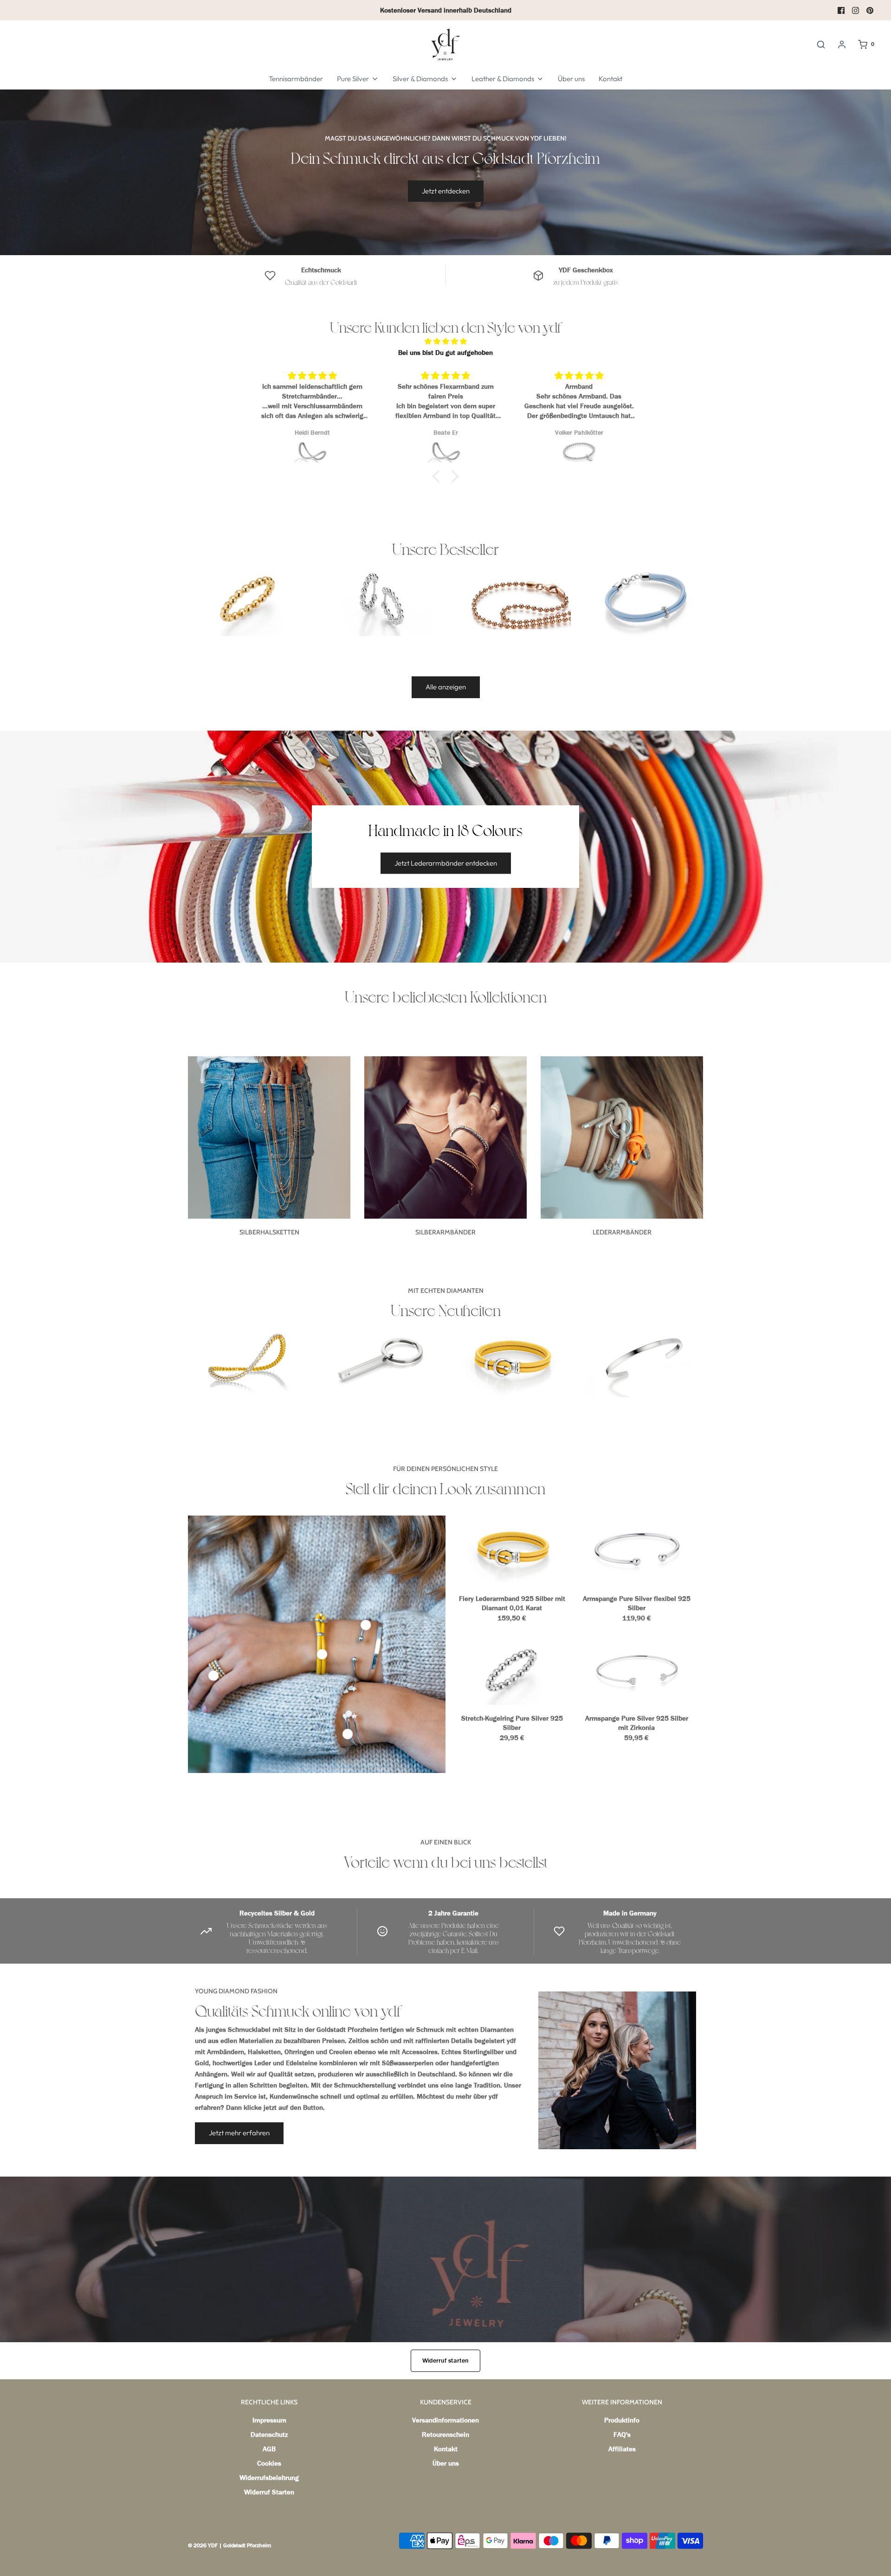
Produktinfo (622, 2420)
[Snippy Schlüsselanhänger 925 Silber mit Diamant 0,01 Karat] (379, 1360)
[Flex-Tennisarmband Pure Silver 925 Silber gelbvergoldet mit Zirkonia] (247, 1360)
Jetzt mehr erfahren (239, 2133)
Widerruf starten (445, 2361)
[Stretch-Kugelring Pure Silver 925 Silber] (247, 598)
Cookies (269, 2463)
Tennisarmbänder (296, 79)
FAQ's (622, 2435)
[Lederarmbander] (622, 1137)
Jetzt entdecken (446, 191)
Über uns (571, 79)
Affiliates (622, 2449)
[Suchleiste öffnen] (821, 45)
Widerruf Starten (269, 2492)
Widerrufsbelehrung (269, 2478)
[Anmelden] (842, 45)
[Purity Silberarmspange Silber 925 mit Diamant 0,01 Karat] (644, 1360)
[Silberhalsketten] (269, 1137)
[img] (445, 341)
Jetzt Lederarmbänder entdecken (446, 863)
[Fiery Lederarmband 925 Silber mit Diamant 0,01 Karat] (512, 1360)
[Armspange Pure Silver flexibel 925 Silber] (637, 1550)
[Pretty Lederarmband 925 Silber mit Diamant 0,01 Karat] (644, 598)
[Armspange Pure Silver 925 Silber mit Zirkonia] (637, 1670)
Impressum (269, 2420)
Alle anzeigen (446, 687)
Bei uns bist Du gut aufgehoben (445, 353)
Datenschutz (269, 2435)
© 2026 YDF (203, 2545)
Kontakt (610, 79)
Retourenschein (445, 2435)
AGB (269, 2449)
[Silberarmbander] (445, 1137)
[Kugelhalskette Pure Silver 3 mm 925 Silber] (512, 604)
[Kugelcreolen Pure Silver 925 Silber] (379, 598)
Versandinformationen (445, 2420)
